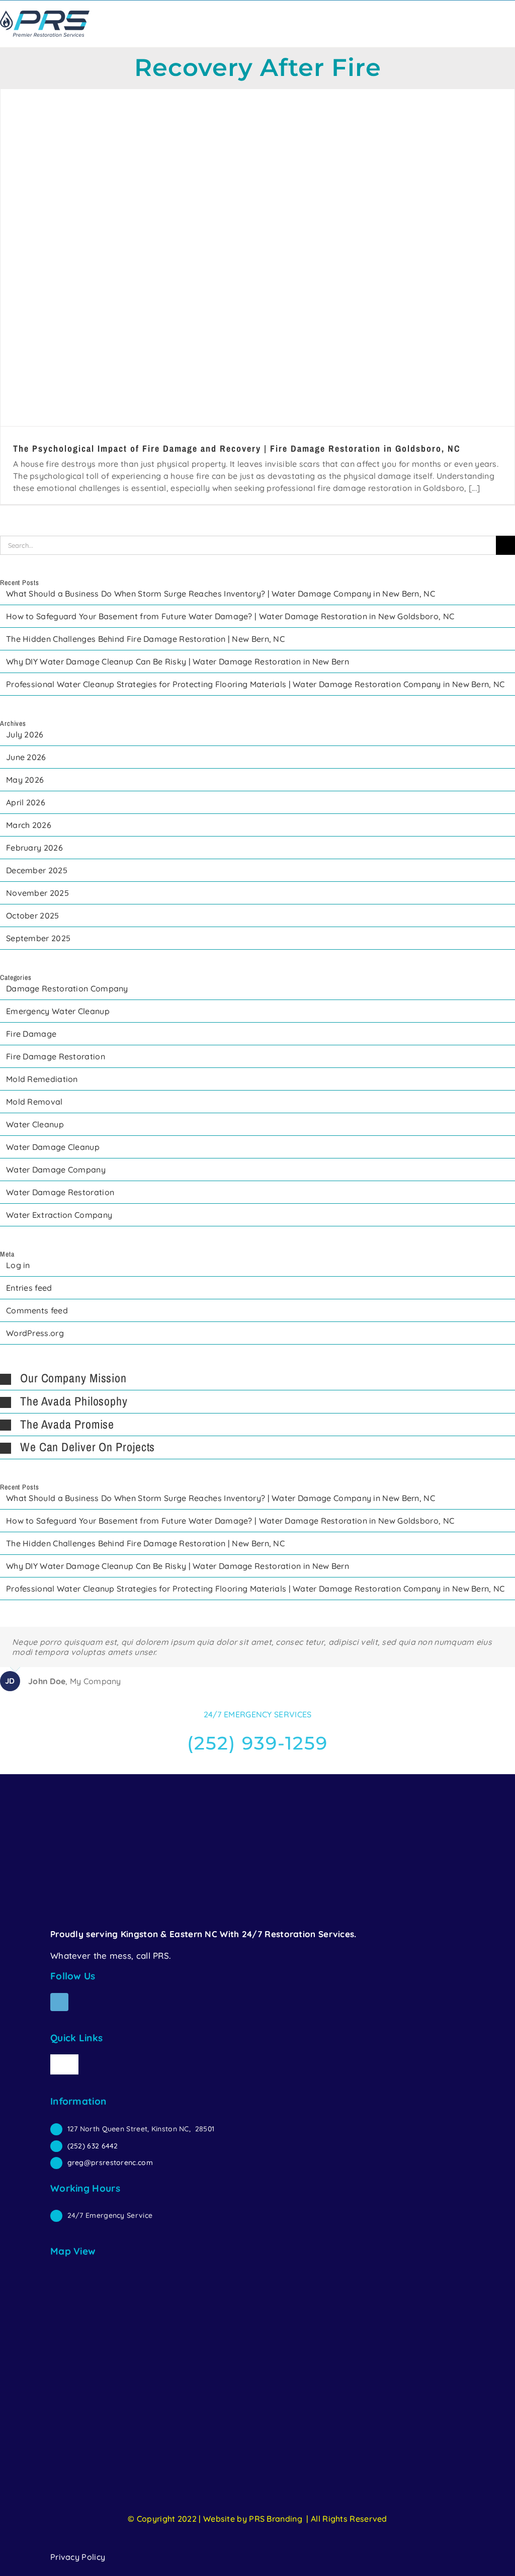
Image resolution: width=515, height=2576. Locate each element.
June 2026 (26, 757)
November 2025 (37, 893)
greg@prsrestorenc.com (110, 2163)
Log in (18, 1265)
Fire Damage (31, 1034)
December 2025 (37, 870)
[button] (257, 1379)
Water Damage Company (56, 1170)
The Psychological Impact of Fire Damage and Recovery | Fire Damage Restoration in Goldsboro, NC (237, 448)
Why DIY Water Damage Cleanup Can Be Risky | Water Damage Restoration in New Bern (178, 661)
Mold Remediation (42, 1079)
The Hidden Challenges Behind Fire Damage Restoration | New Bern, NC (145, 639)
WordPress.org (35, 1333)
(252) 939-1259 (257, 1743)
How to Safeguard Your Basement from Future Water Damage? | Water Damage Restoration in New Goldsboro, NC (230, 616)
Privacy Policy (78, 2557)
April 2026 (26, 802)
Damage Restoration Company (67, 988)
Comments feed (37, 1310)
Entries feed (29, 1288)
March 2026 (29, 825)
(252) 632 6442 (93, 2146)
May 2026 (25, 780)
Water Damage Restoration (60, 1192)
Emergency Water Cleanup (58, 1011)
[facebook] (59, 2002)
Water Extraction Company (59, 1215)
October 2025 (33, 916)
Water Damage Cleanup (53, 1147)
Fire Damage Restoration (56, 1056)
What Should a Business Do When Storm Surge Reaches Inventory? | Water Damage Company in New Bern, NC (221, 594)
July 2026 (25, 734)
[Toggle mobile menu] (511, 18)
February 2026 (34, 848)
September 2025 (38, 938)
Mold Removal (34, 1102)
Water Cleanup (35, 1124)
